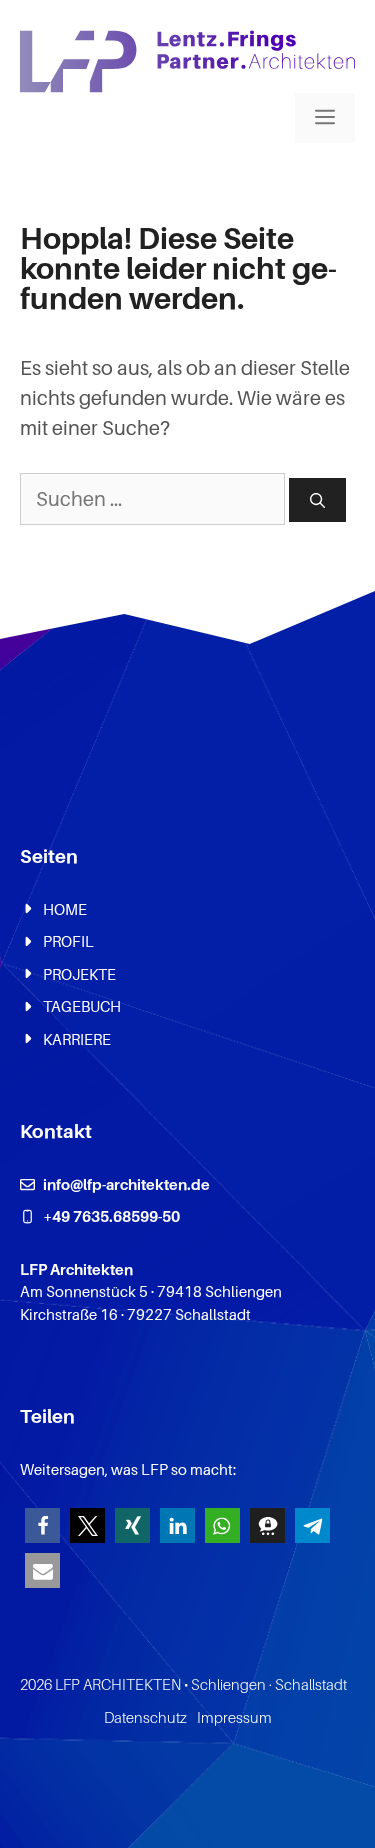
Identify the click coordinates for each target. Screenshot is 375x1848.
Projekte (79, 974)
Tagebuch (82, 1006)
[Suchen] (317, 500)
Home (65, 909)
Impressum (234, 1717)
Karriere (77, 1039)
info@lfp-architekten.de (126, 1184)
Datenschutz (145, 1717)
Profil (68, 941)
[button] (42, 1525)
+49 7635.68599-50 (111, 1216)
